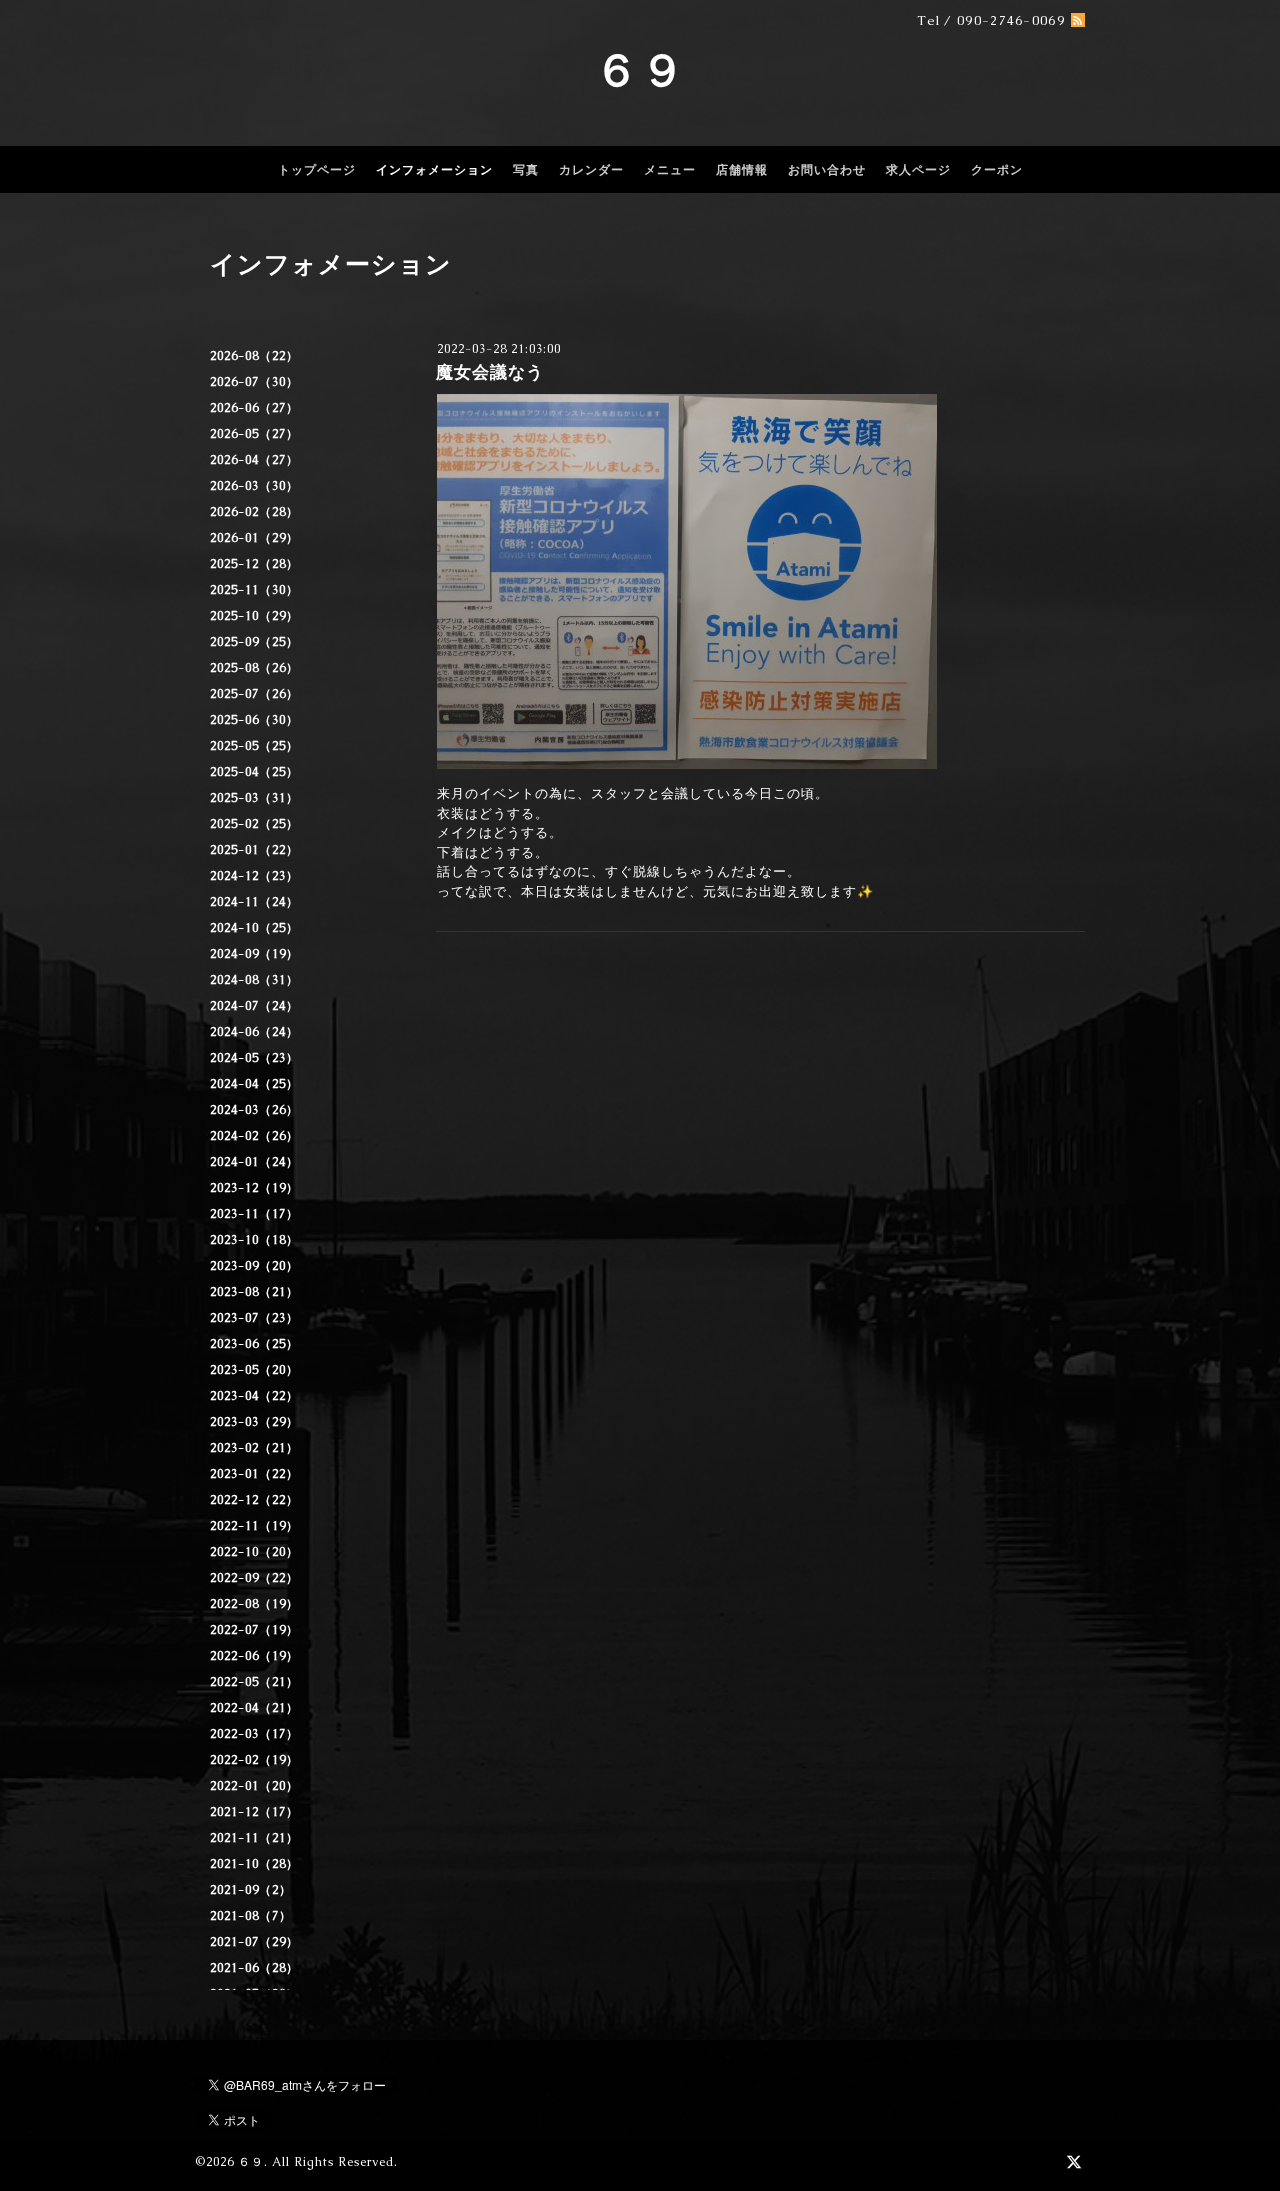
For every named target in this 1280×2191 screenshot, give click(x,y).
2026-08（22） (254, 356)
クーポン (997, 170)
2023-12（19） (254, 1188)
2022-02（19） (254, 1760)
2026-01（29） (254, 538)
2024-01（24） (254, 1162)
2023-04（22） (254, 1396)
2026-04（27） (254, 460)
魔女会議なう (490, 372)
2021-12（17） (254, 1812)
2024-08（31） (254, 980)
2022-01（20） (254, 1786)
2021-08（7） (251, 1916)
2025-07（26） (254, 694)
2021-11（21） (254, 1838)
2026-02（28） (254, 512)
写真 (526, 170)
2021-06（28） (254, 1968)
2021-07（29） (254, 1942)
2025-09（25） (254, 642)
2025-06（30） (254, 720)
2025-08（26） (254, 668)
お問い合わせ (827, 170)
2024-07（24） (254, 1006)
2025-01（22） (254, 850)
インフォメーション (434, 170)
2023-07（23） (254, 1318)
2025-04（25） (254, 772)
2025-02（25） (254, 824)
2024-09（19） (254, 954)
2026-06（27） (254, 408)
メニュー (670, 170)
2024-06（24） (254, 1032)
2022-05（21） (254, 1682)
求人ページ (918, 170)
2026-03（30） (254, 486)
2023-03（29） (254, 1422)
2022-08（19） (254, 1604)
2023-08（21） (254, 1292)
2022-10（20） (254, 1552)
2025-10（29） (254, 616)
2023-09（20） (254, 1266)
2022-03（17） (254, 1734)
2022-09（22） (254, 1578)
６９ (640, 70)
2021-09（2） (251, 1890)
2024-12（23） (254, 876)
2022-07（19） (254, 1630)
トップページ (317, 170)
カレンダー (591, 170)
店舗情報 (742, 170)
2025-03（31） (254, 798)
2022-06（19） (254, 1656)
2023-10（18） (254, 1240)
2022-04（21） (254, 1708)
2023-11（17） (254, 1214)
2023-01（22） (254, 1474)
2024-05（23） (254, 1058)
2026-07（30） (254, 382)
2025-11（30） (254, 590)
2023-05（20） (254, 1370)
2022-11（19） (254, 1526)
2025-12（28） (254, 564)
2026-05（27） (254, 434)
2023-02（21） (254, 1448)
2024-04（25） (254, 1084)
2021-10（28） (254, 1864)
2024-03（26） (254, 1110)
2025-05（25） (254, 746)
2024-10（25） (254, 928)
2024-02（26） (254, 1136)
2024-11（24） (254, 902)
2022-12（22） (254, 1500)
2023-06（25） (254, 1344)
